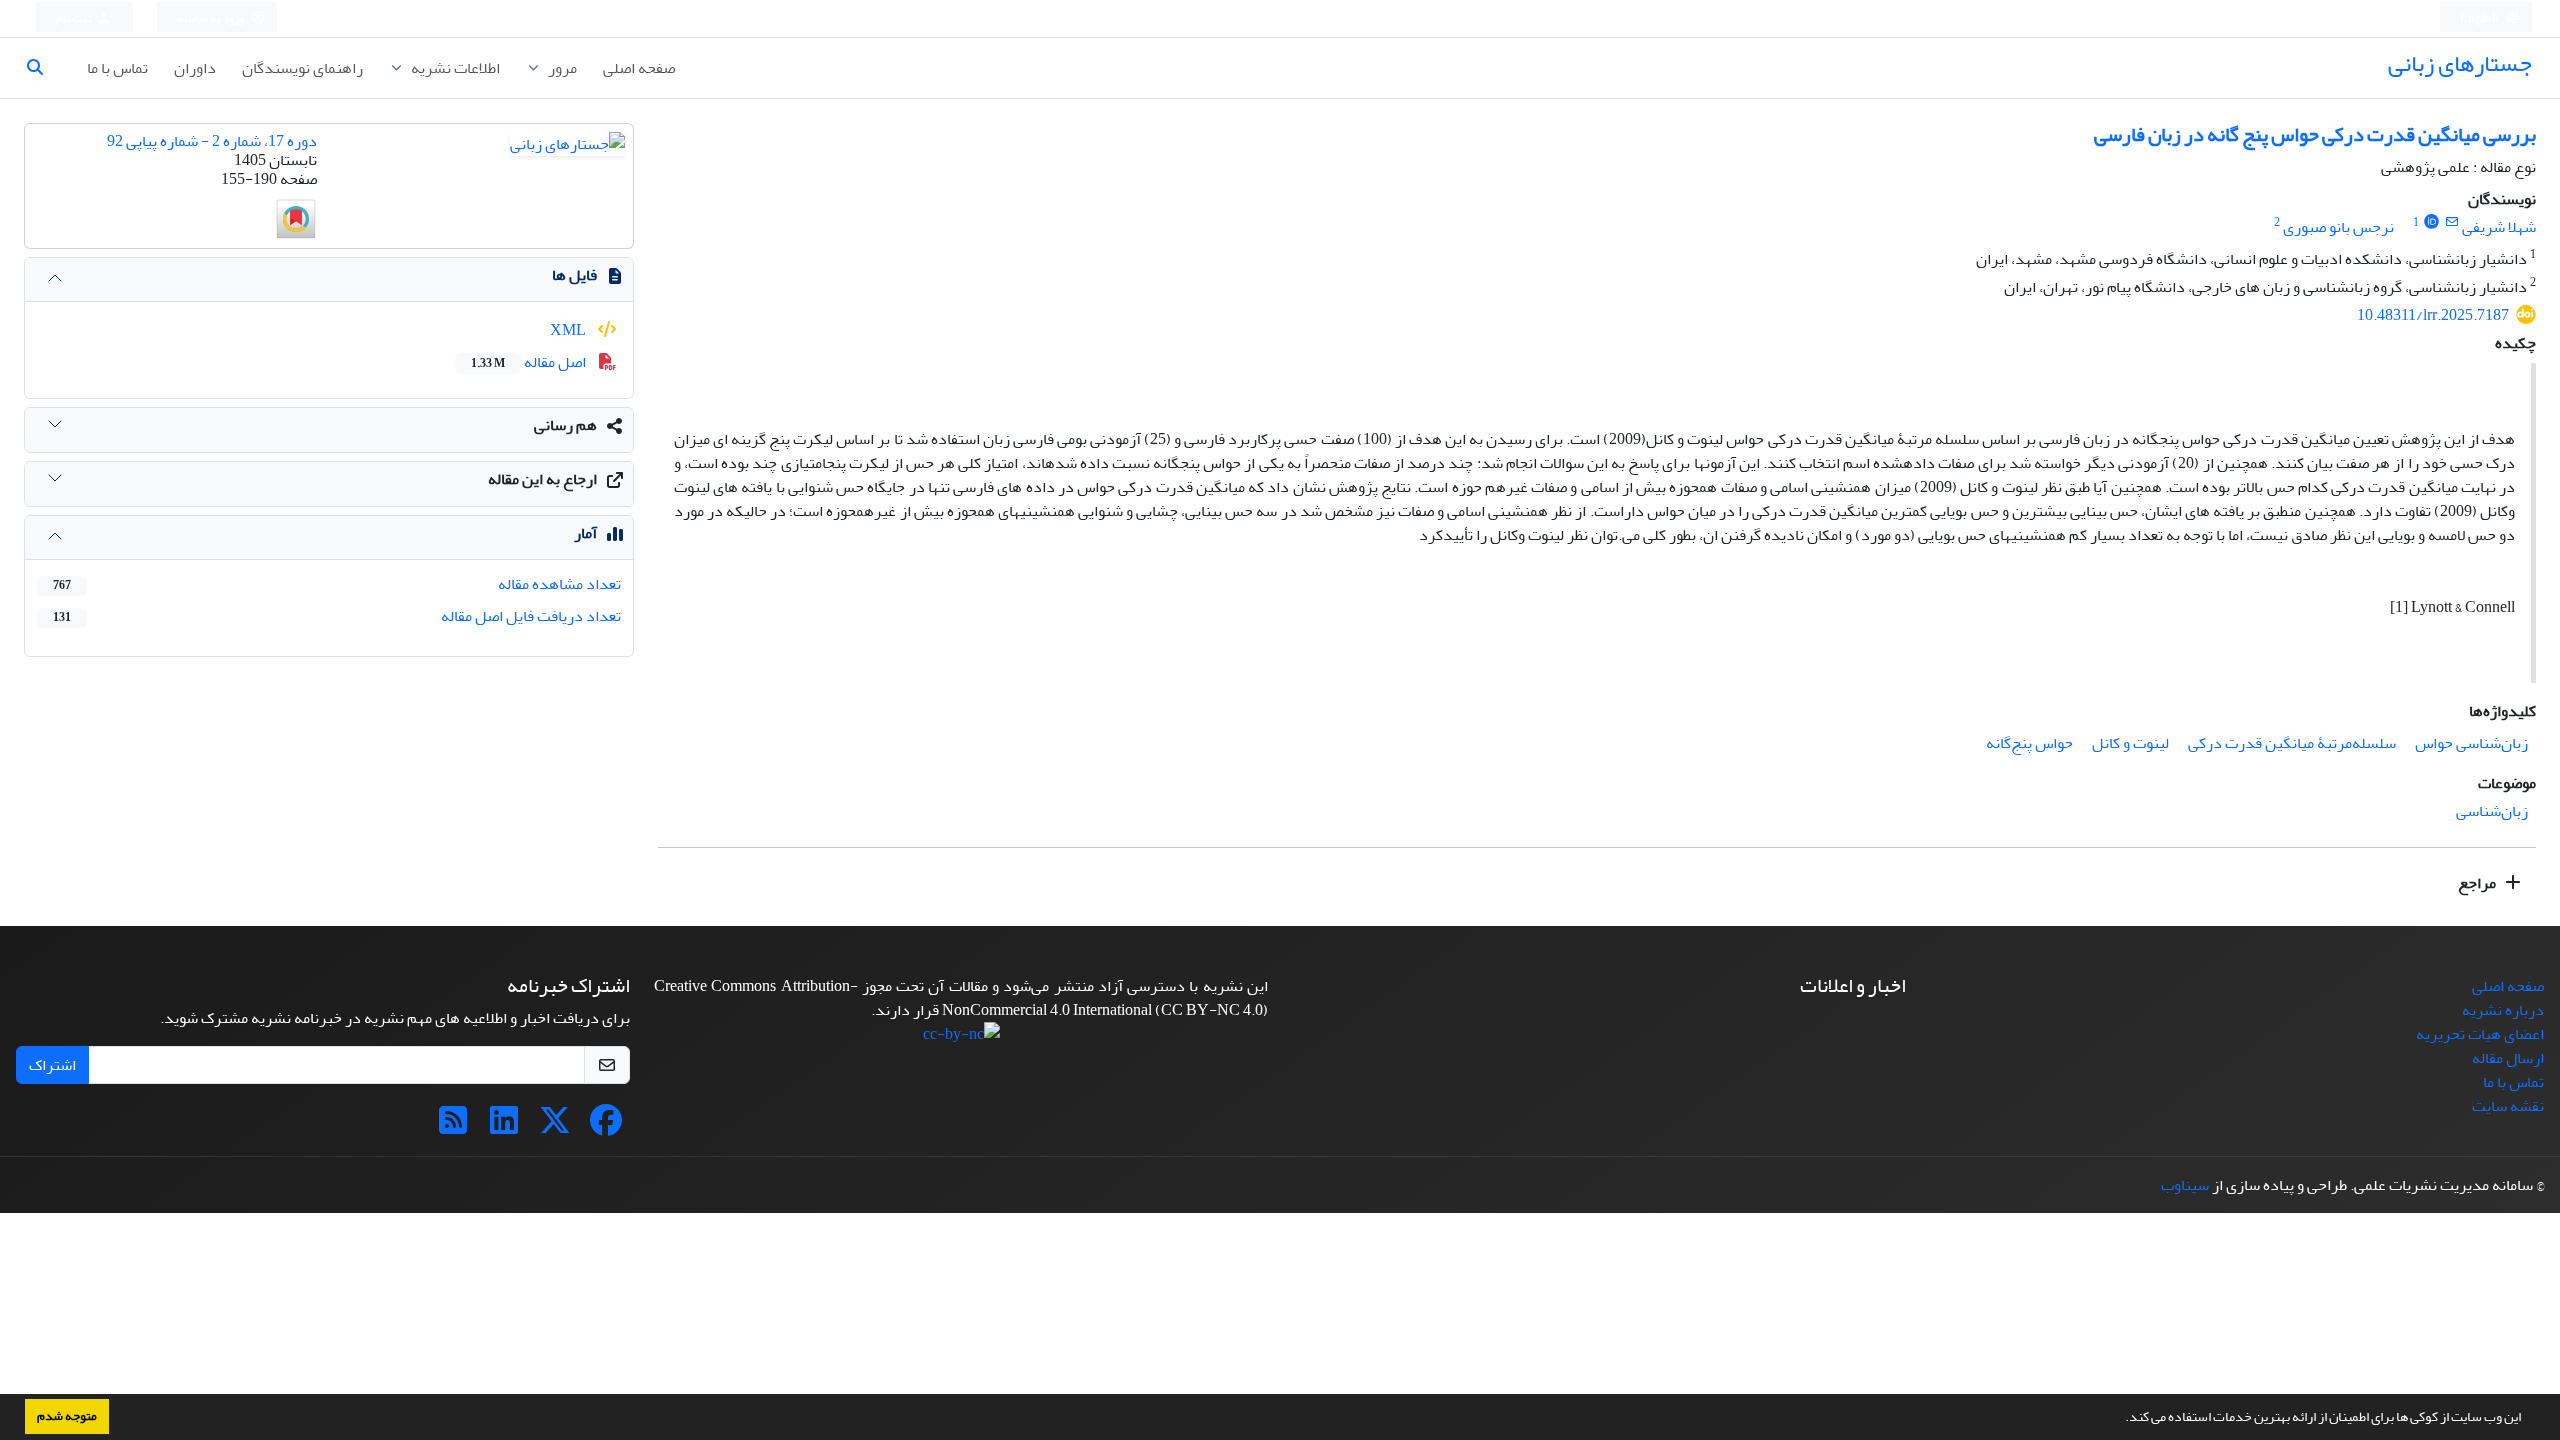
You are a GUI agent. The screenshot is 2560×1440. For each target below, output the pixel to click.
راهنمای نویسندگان (302, 68)
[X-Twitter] (555, 1127)
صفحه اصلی (639, 68)
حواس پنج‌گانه (2029, 743)
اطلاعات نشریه (454, 68)
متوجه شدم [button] (67, 1416)
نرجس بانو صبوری (2338, 227)
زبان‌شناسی (2492, 811)
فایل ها (574, 275)
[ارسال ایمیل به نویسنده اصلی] (2451, 222)
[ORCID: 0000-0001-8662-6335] (2431, 222)
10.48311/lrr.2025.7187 (2433, 315)
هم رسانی (565, 425)
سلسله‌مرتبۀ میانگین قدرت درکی (2292, 743)
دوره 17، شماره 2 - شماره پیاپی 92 (212, 141)
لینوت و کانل (2130, 743)
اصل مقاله (530, 362)
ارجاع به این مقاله (542, 479)
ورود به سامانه (211, 18)
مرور (561, 68)
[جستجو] (43, 68)
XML (569, 330)
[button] (2120, 1419)
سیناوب (2185, 1185)
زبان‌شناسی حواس (2471, 743)
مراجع (2478, 883)
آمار (585, 533)
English (2480, 18)
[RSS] (453, 1127)
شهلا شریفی (2499, 227)
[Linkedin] (504, 1127)
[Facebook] (606, 1127)
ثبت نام (75, 18)
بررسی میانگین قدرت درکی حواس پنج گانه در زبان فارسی (2315, 134)
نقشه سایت (2508, 1106)
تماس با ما (117, 68)
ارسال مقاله (2508, 1058)
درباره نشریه (2503, 1010)
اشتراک (52, 1065)
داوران (195, 68)
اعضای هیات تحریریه (2480, 1034)
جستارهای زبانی (2460, 63)
